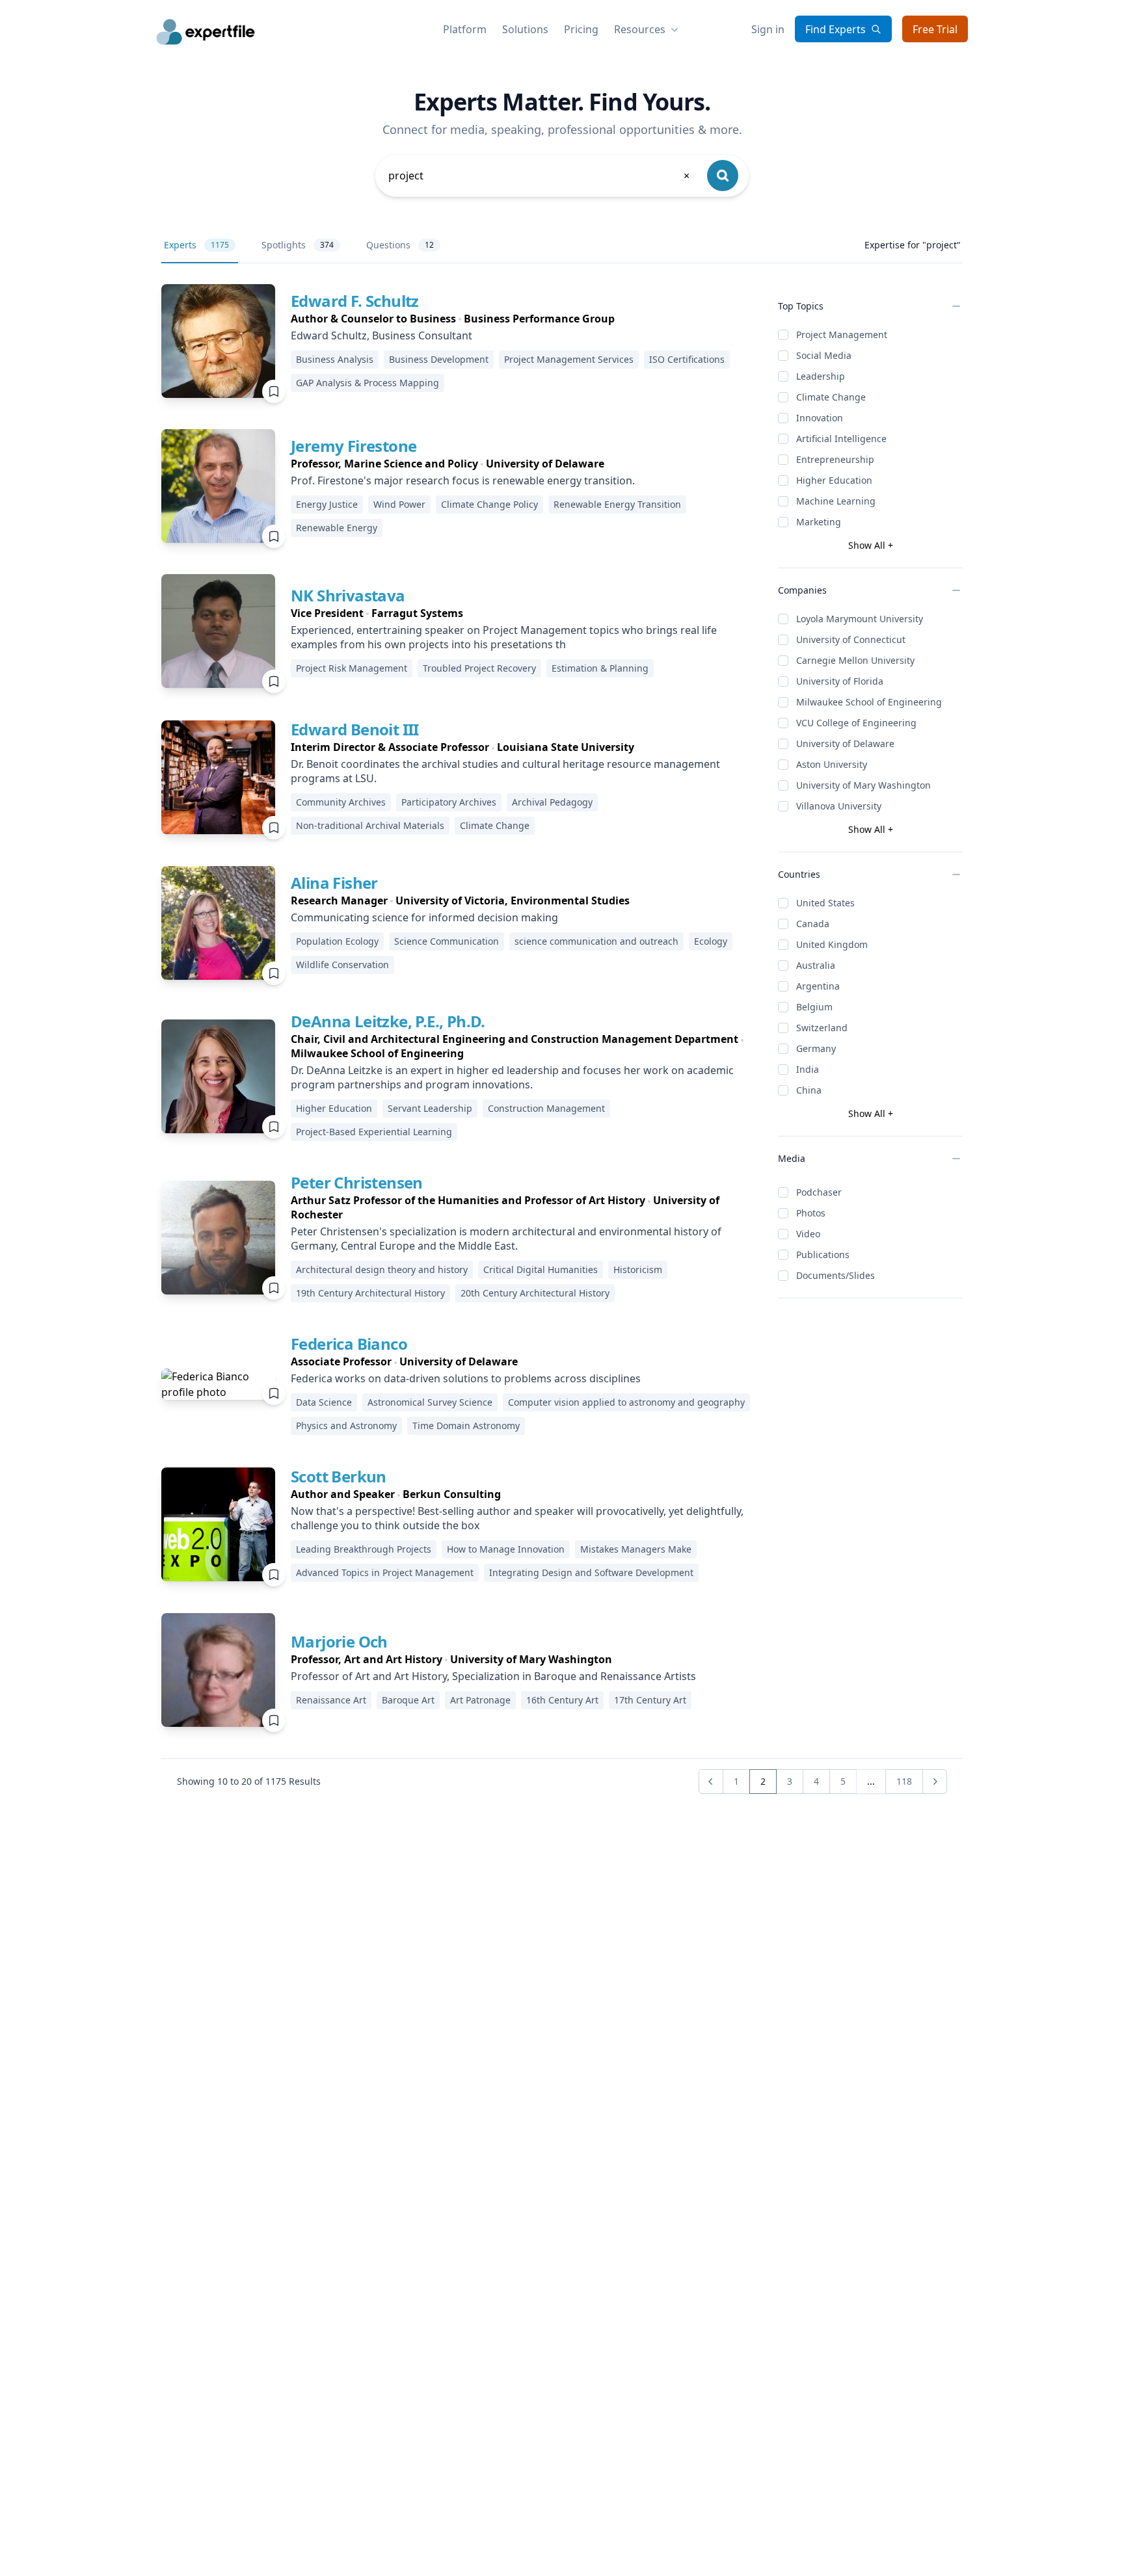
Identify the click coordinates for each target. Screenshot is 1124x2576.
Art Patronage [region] (480, 1700)
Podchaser (819, 1192)
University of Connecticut (851, 639)
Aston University (832, 764)
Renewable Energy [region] (337, 528)
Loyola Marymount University (860, 619)
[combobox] (540, 176)
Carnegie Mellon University (855, 660)
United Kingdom (832, 944)
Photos (811, 1213)
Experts (196, 245)
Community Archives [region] (341, 802)
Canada (813, 924)
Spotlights (298, 245)
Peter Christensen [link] (357, 1182)
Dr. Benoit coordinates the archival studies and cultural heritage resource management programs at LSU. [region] (505, 771)
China (809, 1090)
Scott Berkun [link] (339, 1476)
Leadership (821, 376)
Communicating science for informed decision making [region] (424, 917)
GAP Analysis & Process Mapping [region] (368, 383)
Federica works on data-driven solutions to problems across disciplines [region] (466, 1378)
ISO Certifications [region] (687, 359)
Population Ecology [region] (337, 941)
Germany (816, 1048)
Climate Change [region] (495, 825)
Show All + (871, 545)
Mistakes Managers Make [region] (636, 1549)
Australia (816, 965)
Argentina (818, 986)
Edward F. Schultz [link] (355, 301)
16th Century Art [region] (562, 1700)
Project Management (842, 335)
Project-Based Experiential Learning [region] (374, 1132)
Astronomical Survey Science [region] (430, 1402)
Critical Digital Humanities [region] (541, 1269)
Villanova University (839, 806)
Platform (465, 29)
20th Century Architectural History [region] (535, 1293)
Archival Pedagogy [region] (552, 802)
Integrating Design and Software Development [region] (591, 1572)
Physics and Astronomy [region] (346, 1426)
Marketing (819, 522)
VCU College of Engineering (856, 723)
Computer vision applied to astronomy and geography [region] (626, 1402)
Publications (823, 1255)
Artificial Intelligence (841, 439)
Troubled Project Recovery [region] (479, 668)
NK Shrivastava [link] (348, 595)
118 (904, 1781)
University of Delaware (845, 743)
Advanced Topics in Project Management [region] (385, 1572)
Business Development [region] (439, 359)
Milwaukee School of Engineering (869, 702)
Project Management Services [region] (569, 359)
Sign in (768, 29)
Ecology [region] (711, 941)
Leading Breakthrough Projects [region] (364, 1549)
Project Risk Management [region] (352, 668)
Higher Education (834, 480)
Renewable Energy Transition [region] (617, 504)
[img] (218, 341)
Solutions (525, 29)
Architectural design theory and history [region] (382, 1269)
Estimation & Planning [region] (600, 668)
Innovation (820, 418)
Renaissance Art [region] (331, 1700)
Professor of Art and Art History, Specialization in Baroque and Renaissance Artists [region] (493, 1676)
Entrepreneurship (835, 459)
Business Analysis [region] (335, 359)
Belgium (814, 1007)
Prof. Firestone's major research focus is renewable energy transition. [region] (463, 480)
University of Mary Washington (863, 785)
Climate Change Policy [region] (489, 504)
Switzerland (822, 1028)
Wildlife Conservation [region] (342, 965)
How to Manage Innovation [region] (506, 1549)
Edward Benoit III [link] (355, 729)
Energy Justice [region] (327, 504)
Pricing (581, 29)
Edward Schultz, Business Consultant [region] (381, 335)
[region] (524, 319)
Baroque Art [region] (408, 1700)
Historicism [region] (638, 1269)
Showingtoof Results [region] (249, 1781)
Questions (400, 245)
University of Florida (840, 681)
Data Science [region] (324, 1402)
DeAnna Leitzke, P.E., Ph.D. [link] (388, 1021)
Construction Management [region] (546, 1108)
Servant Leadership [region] (430, 1108)
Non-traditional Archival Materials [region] (370, 825)
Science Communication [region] (447, 941)
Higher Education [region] (334, 1108)
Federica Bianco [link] (349, 1344)
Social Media (824, 355)
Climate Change (831, 397)
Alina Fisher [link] (334, 883)
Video (808, 1234)
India (808, 1069)
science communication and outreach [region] (596, 941)
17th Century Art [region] (650, 1700)
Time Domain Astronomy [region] (466, 1426)
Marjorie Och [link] (339, 1641)
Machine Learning (836, 501)
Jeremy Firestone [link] (354, 446)
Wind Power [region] (399, 504)
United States (825, 903)
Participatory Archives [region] (449, 802)
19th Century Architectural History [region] (370, 1293)
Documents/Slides (836, 1275)
